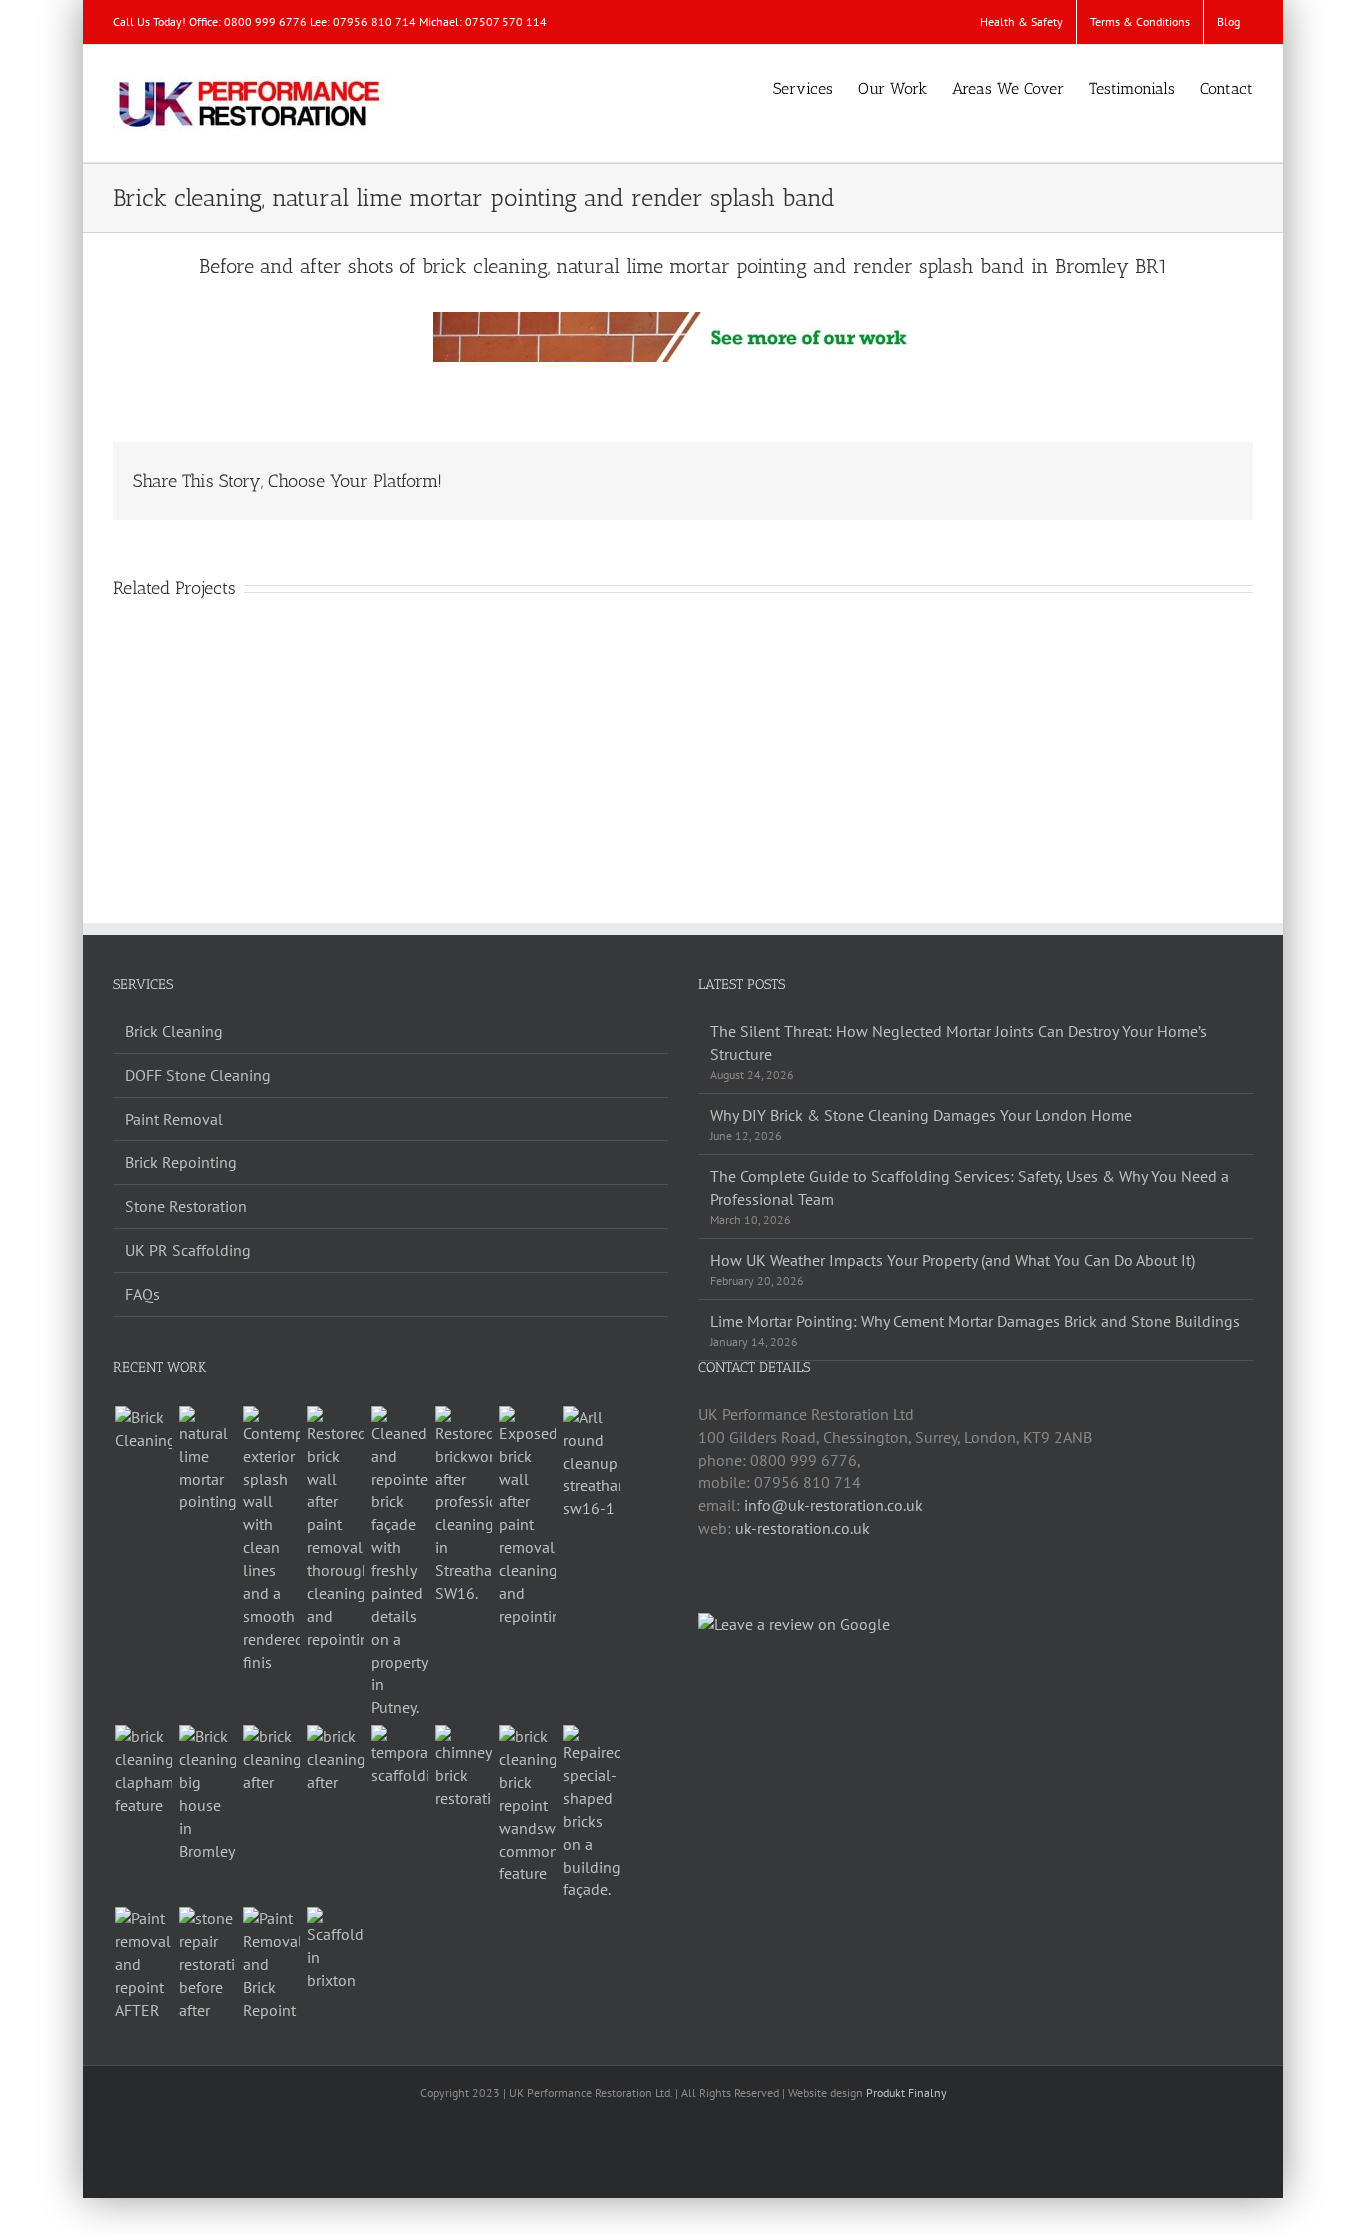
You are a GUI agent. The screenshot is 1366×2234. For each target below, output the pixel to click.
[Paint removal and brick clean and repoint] (335, 1528)
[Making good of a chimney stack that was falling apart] (463, 1767)
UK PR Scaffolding (188, 1250)
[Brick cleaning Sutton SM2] (335, 1759)
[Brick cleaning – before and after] (271, 1759)
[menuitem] (1021, 22)
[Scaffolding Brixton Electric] (335, 1949)
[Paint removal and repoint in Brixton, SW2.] (271, 1964)
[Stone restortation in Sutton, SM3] (207, 1964)
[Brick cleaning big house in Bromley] (207, 1793)
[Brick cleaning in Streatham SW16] (463, 1505)
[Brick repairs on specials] (591, 1813)
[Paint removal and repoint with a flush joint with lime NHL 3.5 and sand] (207, 1460)
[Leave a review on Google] (794, 1624)
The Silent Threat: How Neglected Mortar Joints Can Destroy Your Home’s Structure (958, 1042)
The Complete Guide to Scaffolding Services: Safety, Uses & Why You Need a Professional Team (969, 1187)
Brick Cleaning (174, 1031)
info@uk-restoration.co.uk (833, 1505)
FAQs (142, 1294)
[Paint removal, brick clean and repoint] (527, 1517)
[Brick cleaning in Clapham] (143, 1771)
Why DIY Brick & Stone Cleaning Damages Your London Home (921, 1115)
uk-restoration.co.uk (802, 1528)
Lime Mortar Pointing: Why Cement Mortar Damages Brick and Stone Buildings (975, 1321)
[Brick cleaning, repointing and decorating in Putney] (399, 1562)
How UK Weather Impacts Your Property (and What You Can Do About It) (952, 1260)
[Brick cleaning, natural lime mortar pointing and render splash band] (271, 1540)
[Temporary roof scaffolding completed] (399, 1756)
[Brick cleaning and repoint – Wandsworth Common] (527, 1805)
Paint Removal (174, 1119)
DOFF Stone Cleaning (198, 1075)
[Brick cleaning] (143, 1429)
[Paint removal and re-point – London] (143, 1964)
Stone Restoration (186, 1206)
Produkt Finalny (906, 2092)
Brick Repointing (181, 1162)
